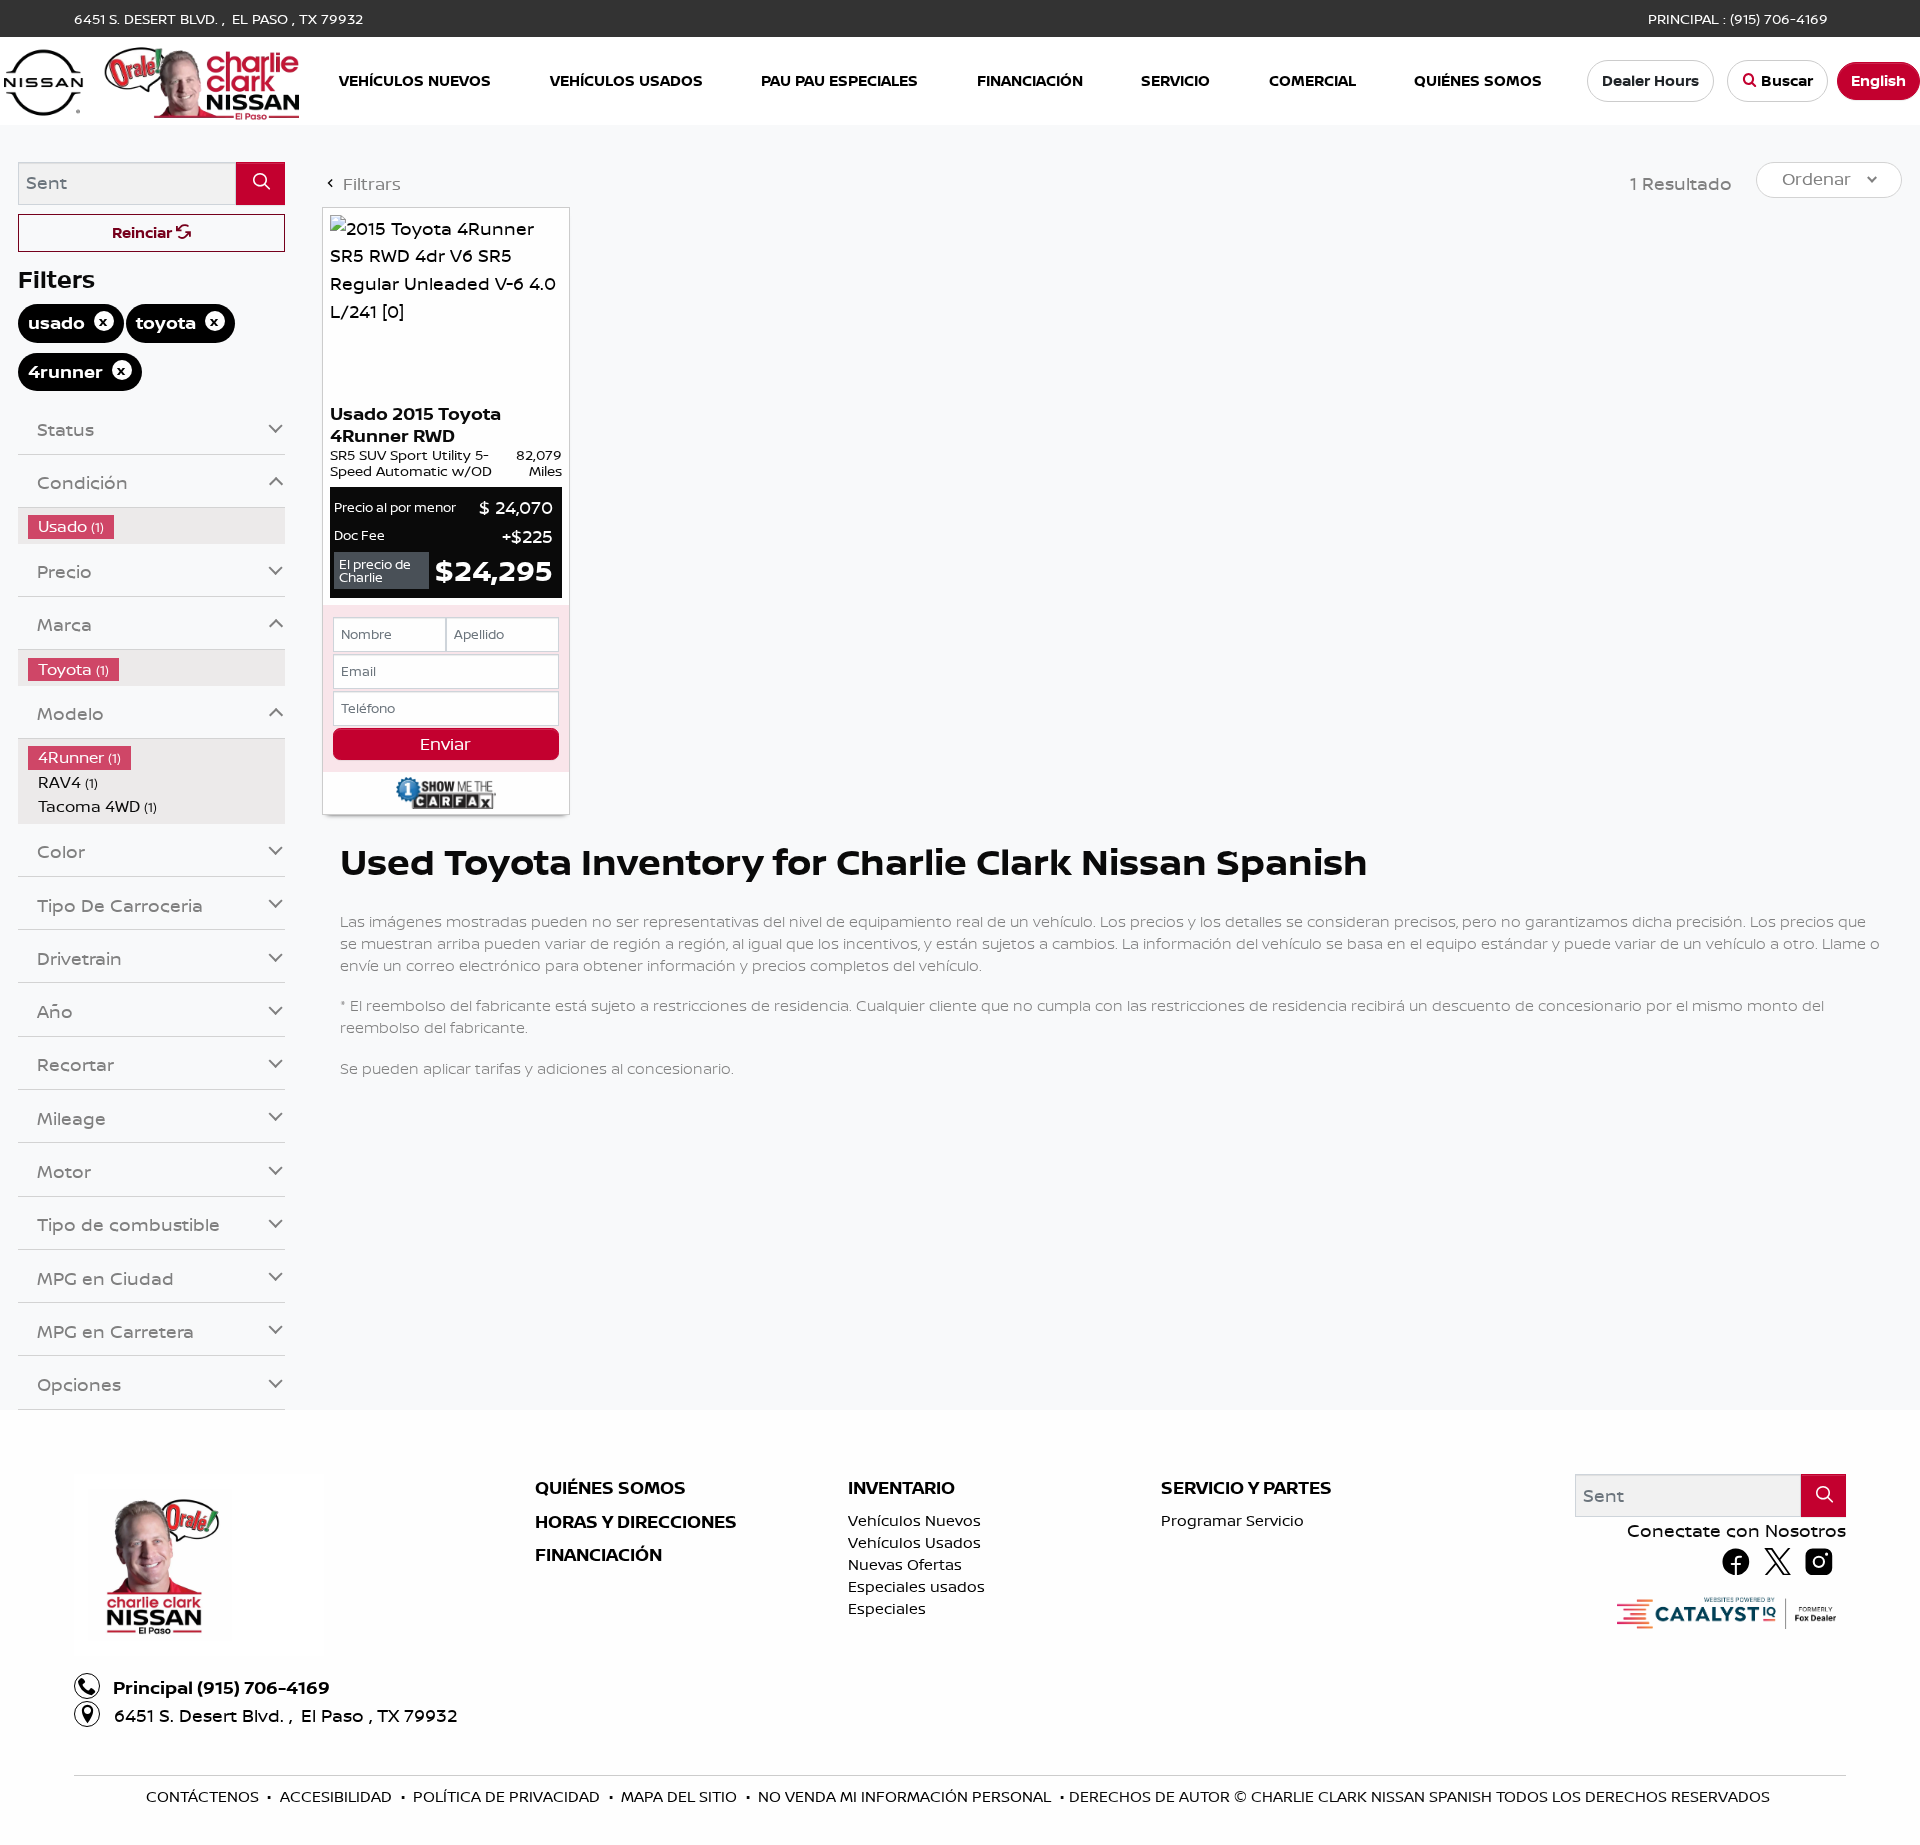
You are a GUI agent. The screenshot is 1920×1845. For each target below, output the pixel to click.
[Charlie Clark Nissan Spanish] (151, 79)
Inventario (901, 1488)
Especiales (887, 1608)
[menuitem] (157, 526)
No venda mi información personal (906, 1796)
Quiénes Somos (610, 1488)
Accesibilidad (338, 1796)
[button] (417, 81)
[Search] (260, 183)
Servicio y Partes (1246, 1488)
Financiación (598, 1555)
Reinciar (144, 232)
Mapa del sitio (681, 1796)
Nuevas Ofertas (905, 1564)
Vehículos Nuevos (914, 1520)
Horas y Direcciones (636, 1522)
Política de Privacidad (508, 1796)
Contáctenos (204, 1796)
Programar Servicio (1232, 1520)
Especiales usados (916, 1586)
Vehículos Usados (914, 1542)
